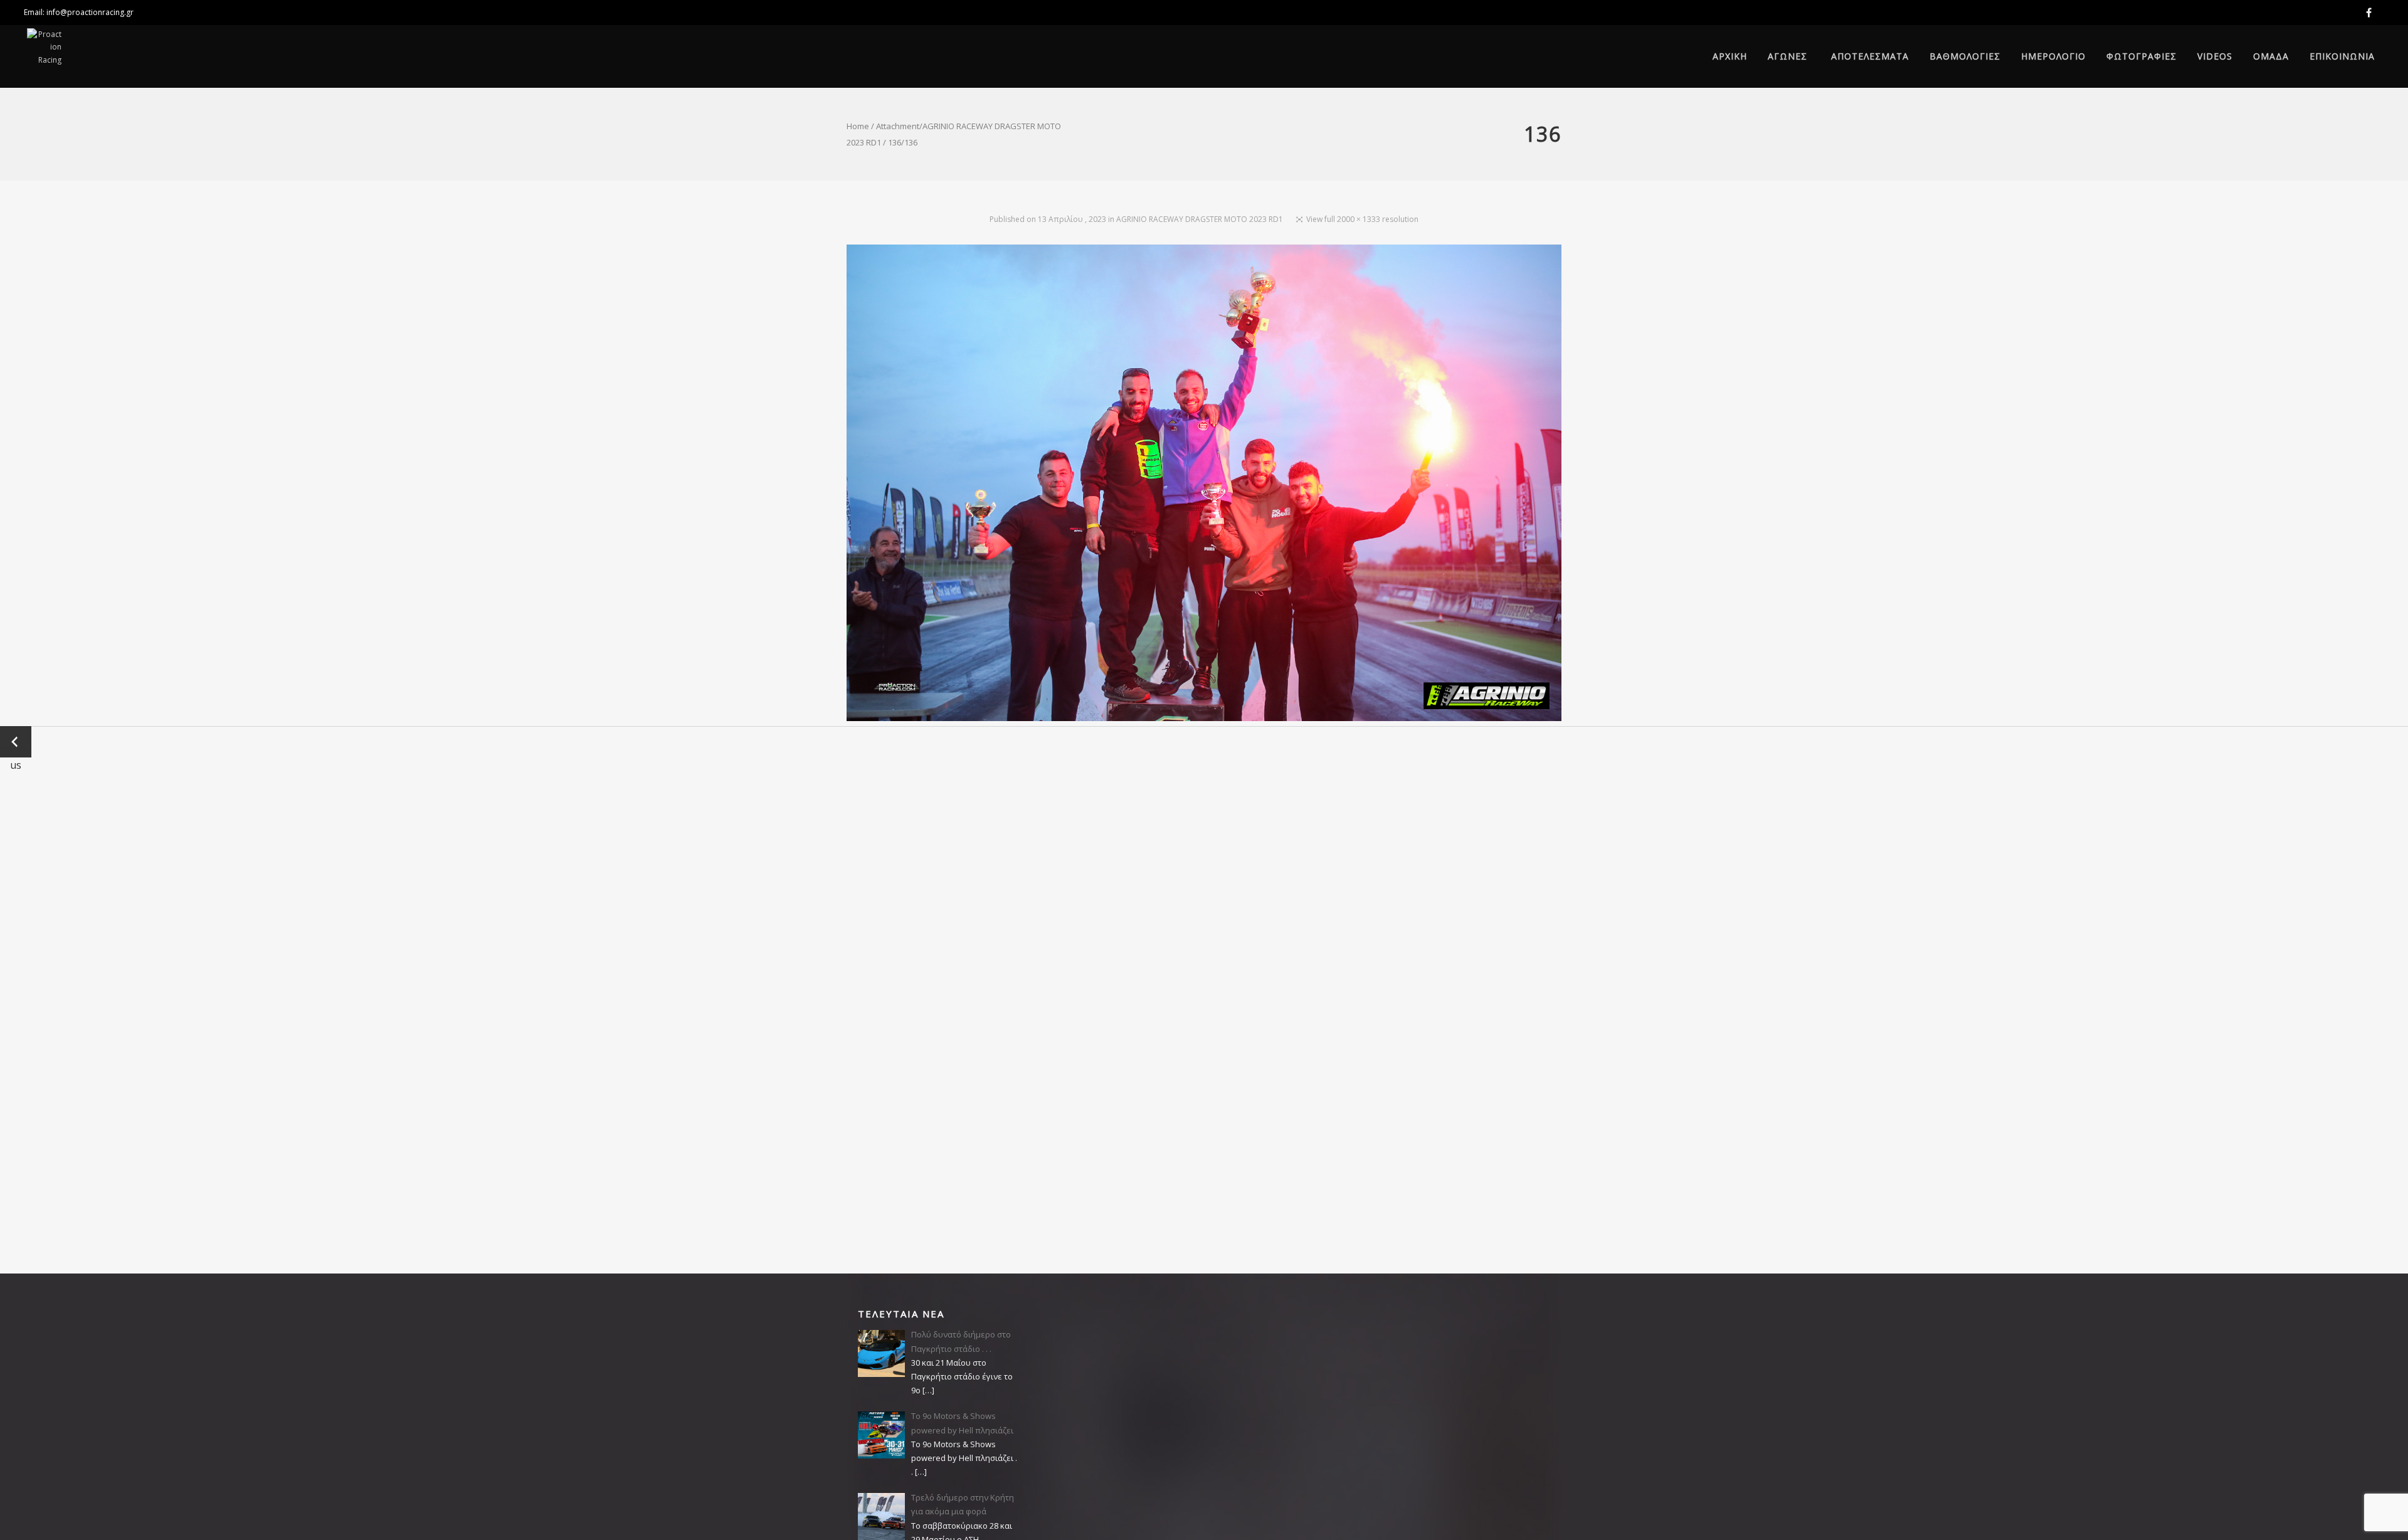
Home (858, 126)
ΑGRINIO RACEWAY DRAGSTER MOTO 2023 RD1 (1200, 219)
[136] (1204, 485)
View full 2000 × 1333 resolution (1362, 219)
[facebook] (2371, 13)
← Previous (16, 742)
